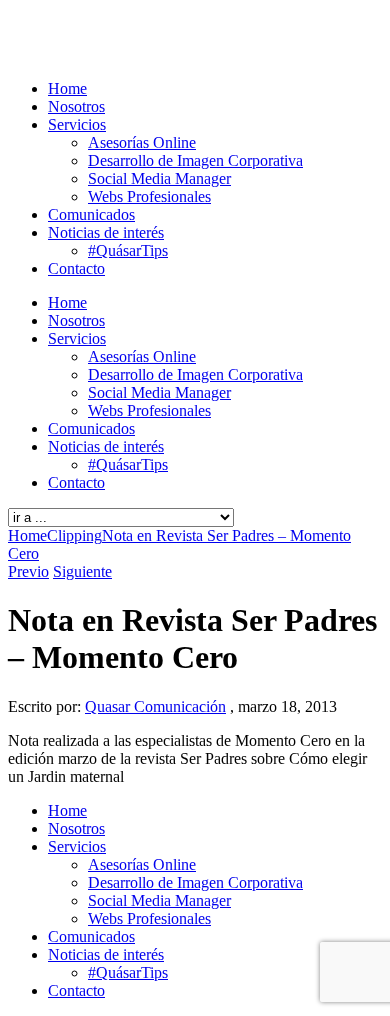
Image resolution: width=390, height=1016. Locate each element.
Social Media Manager (159, 178)
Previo (28, 571)
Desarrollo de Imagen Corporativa (195, 160)
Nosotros (76, 106)
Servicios (77, 124)
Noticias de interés (106, 232)
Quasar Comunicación (155, 706)
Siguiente (82, 571)
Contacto (76, 268)
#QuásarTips (128, 250)
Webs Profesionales (149, 196)
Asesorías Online (142, 142)
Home (67, 88)
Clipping (74, 535)
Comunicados (91, 214)
